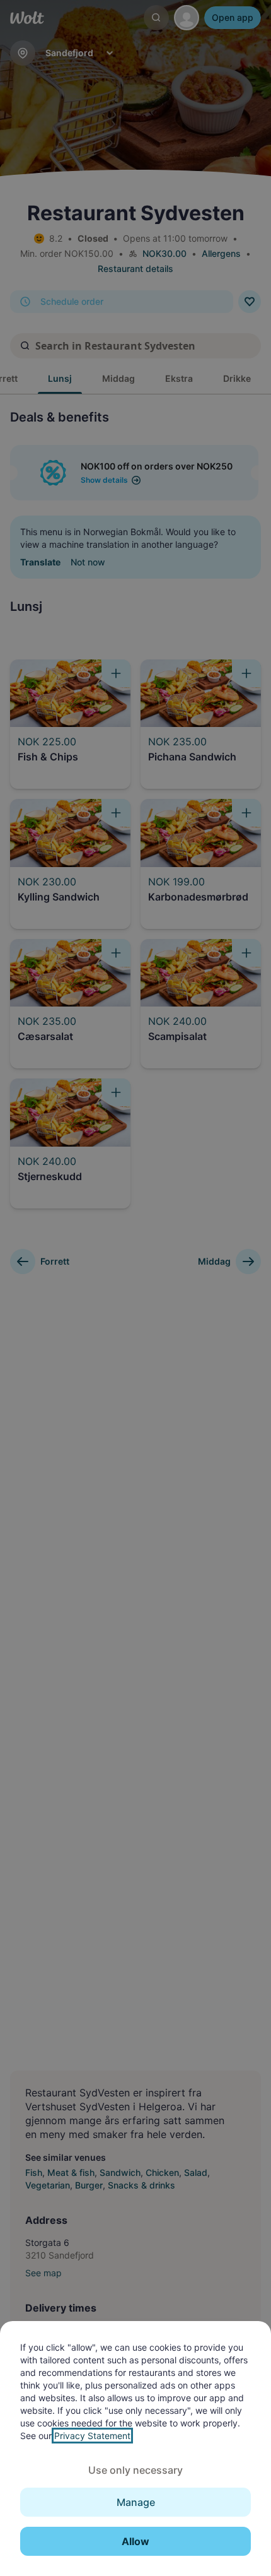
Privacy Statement (92, 2436)
